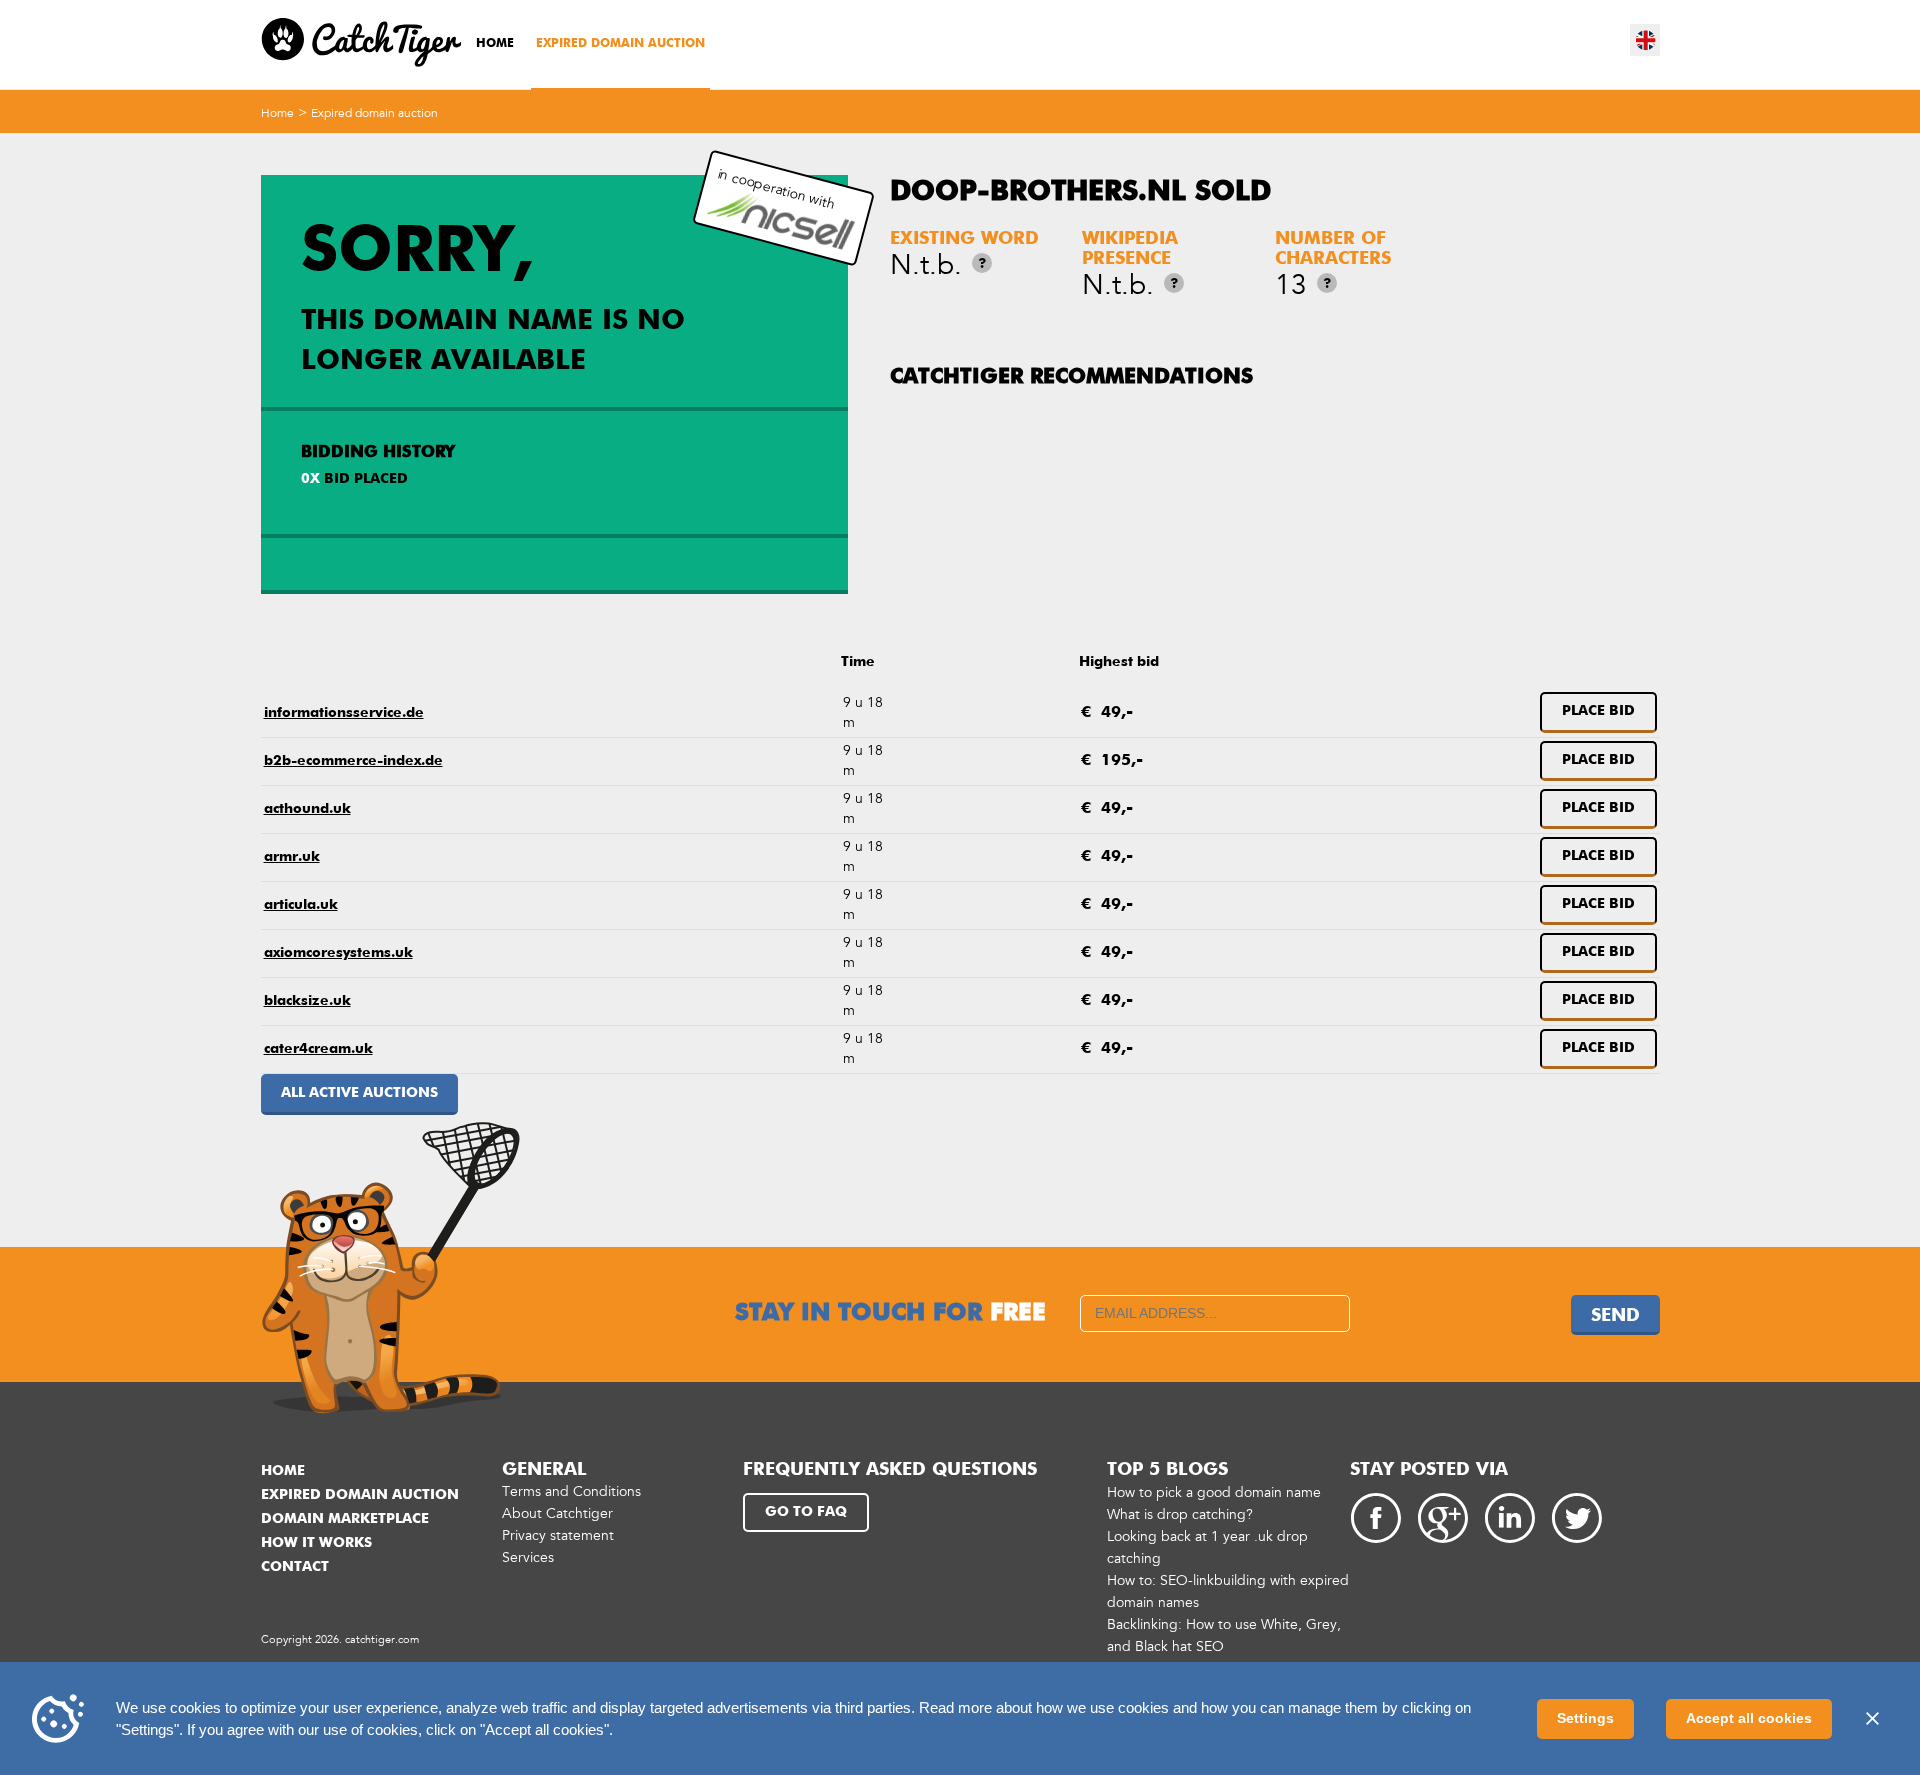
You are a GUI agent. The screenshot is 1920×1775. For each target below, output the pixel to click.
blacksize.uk (307, 1001)
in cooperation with (776, 189)
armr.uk (292, 857)
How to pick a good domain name (1214, 1492)
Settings (1585, 1718)
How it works (316, 1543)
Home (495, 44)
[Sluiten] (1872, 1719)
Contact (295, 1567)
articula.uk (301, 905)
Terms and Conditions (571, 1491)
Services (528, 1557)
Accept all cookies (1749, 1718)
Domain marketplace (345, 1519)
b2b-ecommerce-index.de (353, 761)
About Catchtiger (557, 1513)
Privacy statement (558, 1535)
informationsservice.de (344, 713)
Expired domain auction (620, 44)
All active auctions (359, 1093)
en (1646, 40)
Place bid (1598, 711)
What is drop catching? (1180, 1514)
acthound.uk (307, 809)
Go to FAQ (806, 1512)
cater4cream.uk (318, 1049)
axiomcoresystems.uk (338, 953)
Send (1615, 1316)
